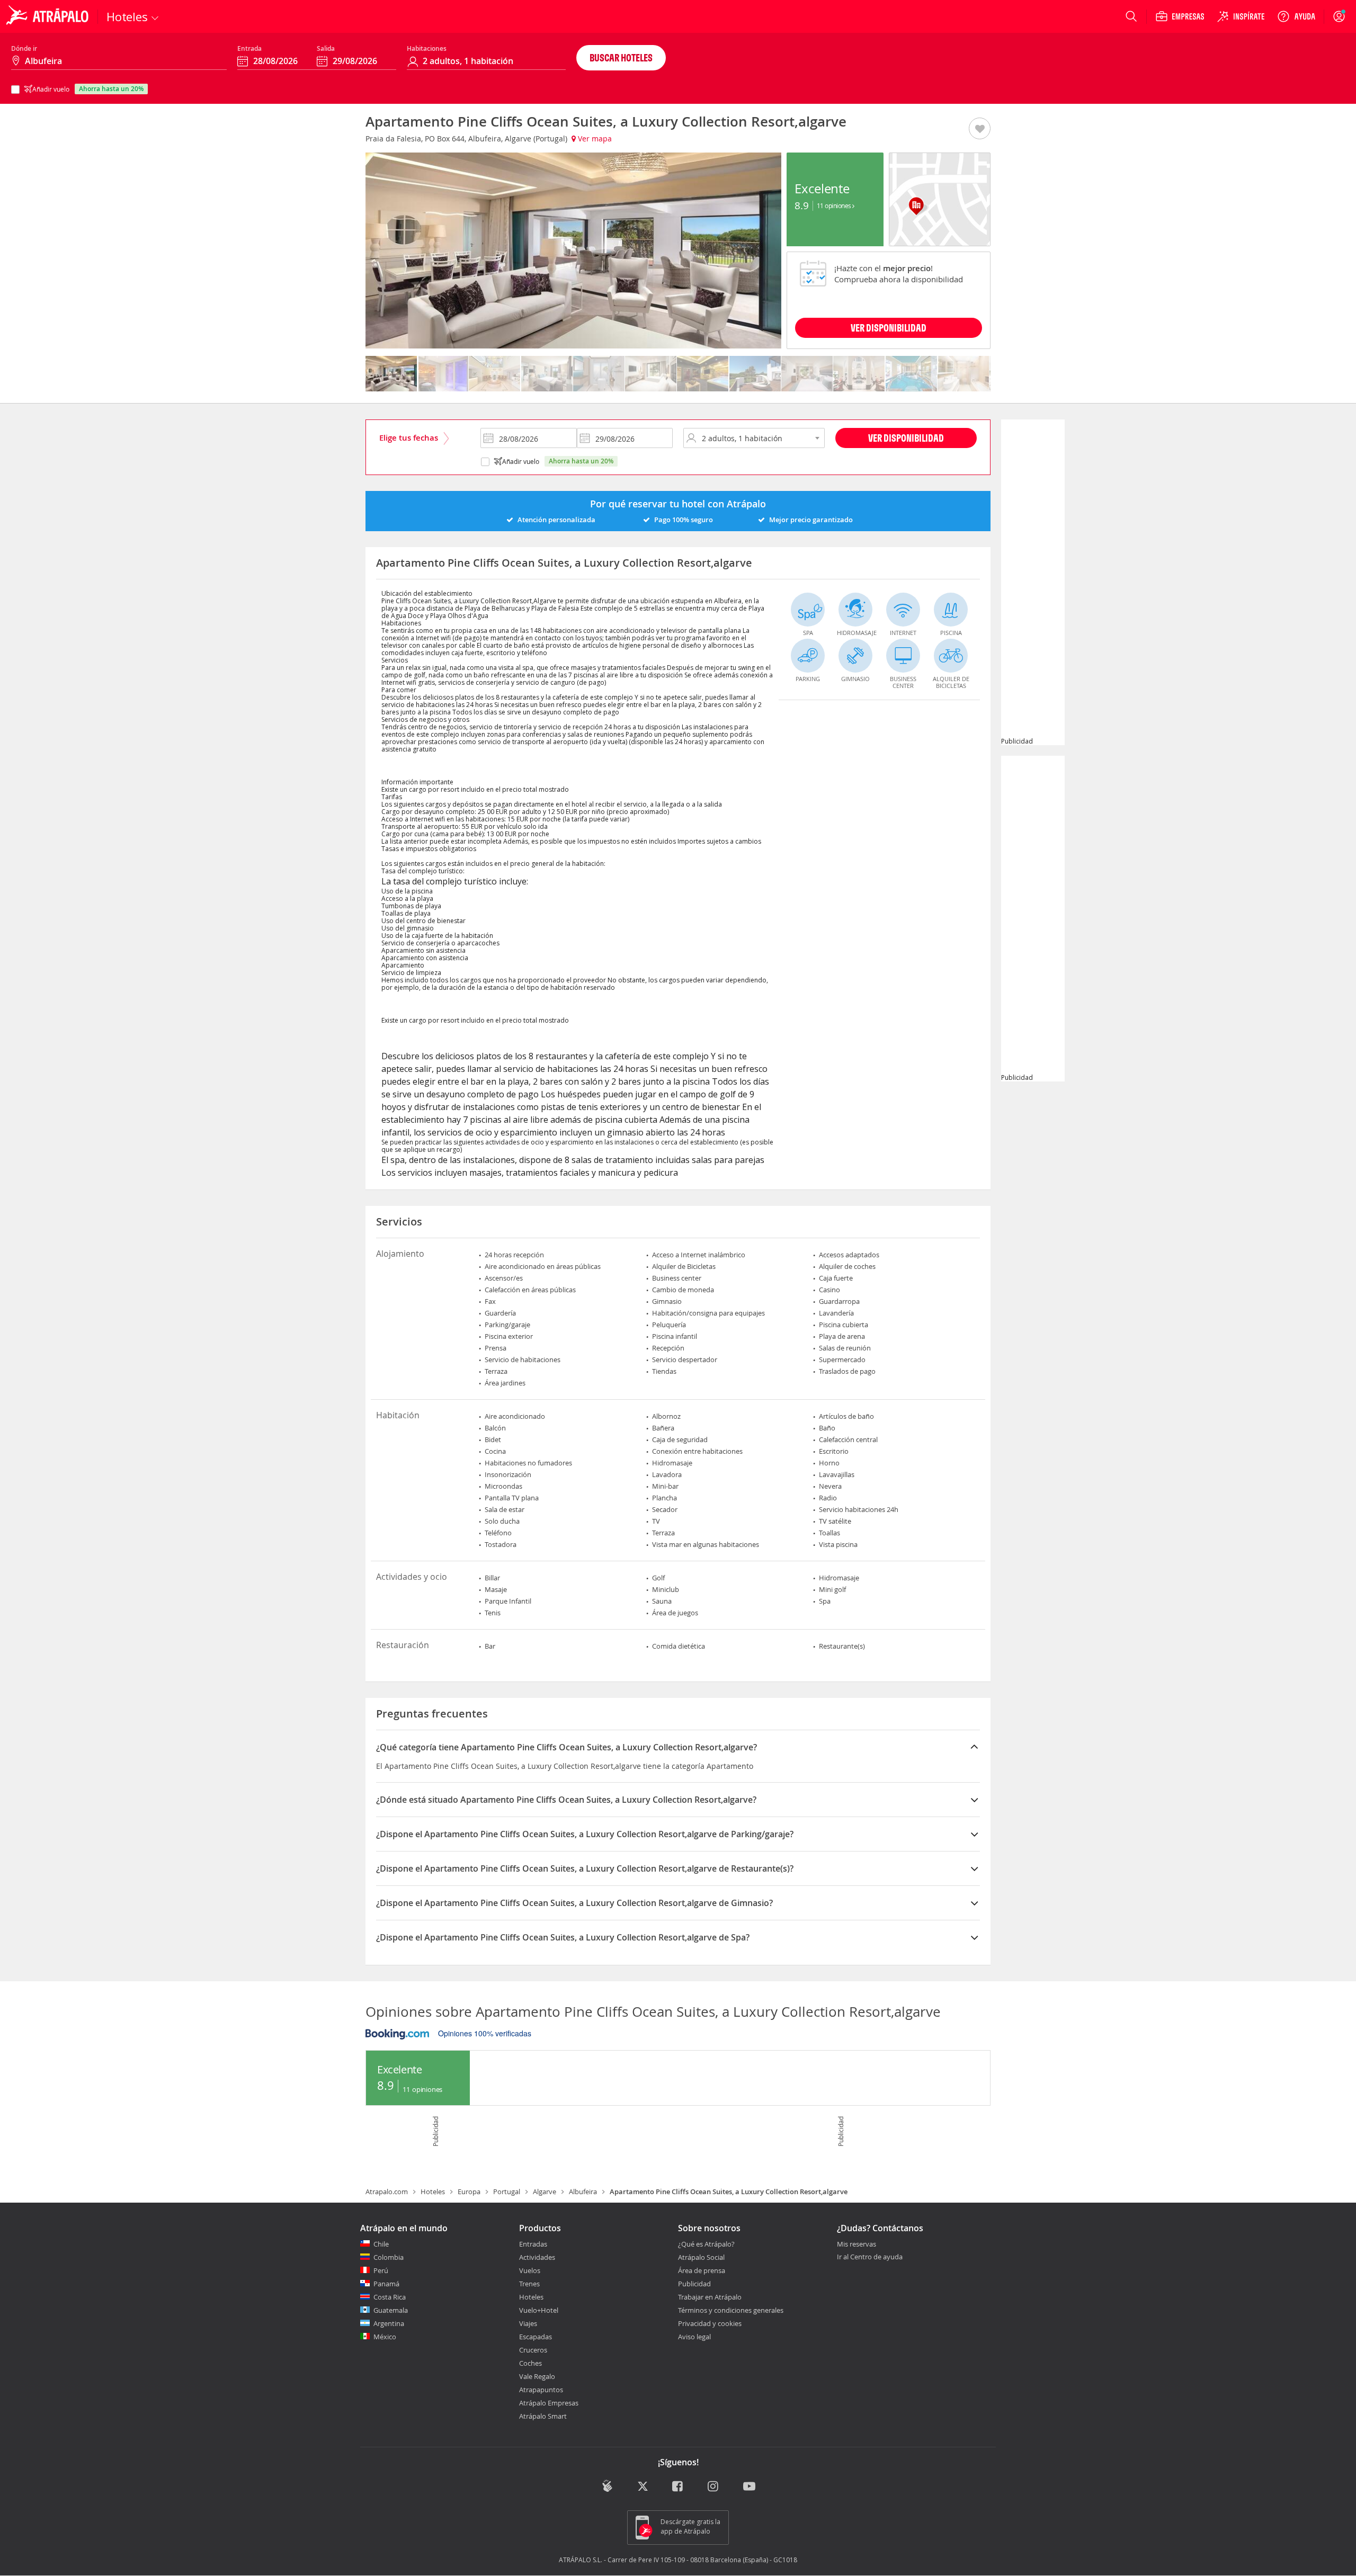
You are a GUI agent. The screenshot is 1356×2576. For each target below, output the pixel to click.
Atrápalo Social (701, 2257)
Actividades (537, 2257)
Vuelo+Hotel (539, 2310)
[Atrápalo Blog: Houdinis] (607, 2486)
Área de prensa (702, 2270)
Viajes (528, 2323)
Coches (530, 2363)
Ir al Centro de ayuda (870, 2257)
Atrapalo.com (387, 2192)
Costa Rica (390, 2297)
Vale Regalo (537, 2376)
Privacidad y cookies (710, 2323)
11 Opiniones (835, 205)
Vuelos (530, 2270)
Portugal (507, 2192)
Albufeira (583, 2192)
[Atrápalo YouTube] (749, 2487)
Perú (381, 2270)
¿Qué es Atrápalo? (706, 2244)
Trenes (529, 2284)
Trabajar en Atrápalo (710, 2297)
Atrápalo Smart (543, 2416)
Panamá (386, 2284)
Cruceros (533, 2350)
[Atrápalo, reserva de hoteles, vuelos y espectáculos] (49, 16)
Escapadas (536, 2337)
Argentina (389, 2323)
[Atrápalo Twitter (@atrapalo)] (643, 2487)
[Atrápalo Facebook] (678, 2487)
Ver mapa (594, 138)
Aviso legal (694, 2337)
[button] (980, 129)
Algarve (545, 2192)
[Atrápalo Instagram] (714, 2487)
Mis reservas (857, 2244)
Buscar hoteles (621, 57)
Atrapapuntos (541, 2390)
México (385, 2337)
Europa (469, 2192)
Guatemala (391, 2310)
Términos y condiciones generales (731, 2310)
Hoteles (433, 2192)
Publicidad (694, 2284)
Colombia (389, 2257)
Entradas (533, 2244)
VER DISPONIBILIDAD (889, 328)
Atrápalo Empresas (549, 2403)
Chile (381, 2244)
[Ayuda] (1296, 16)
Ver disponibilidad (906, 438)
